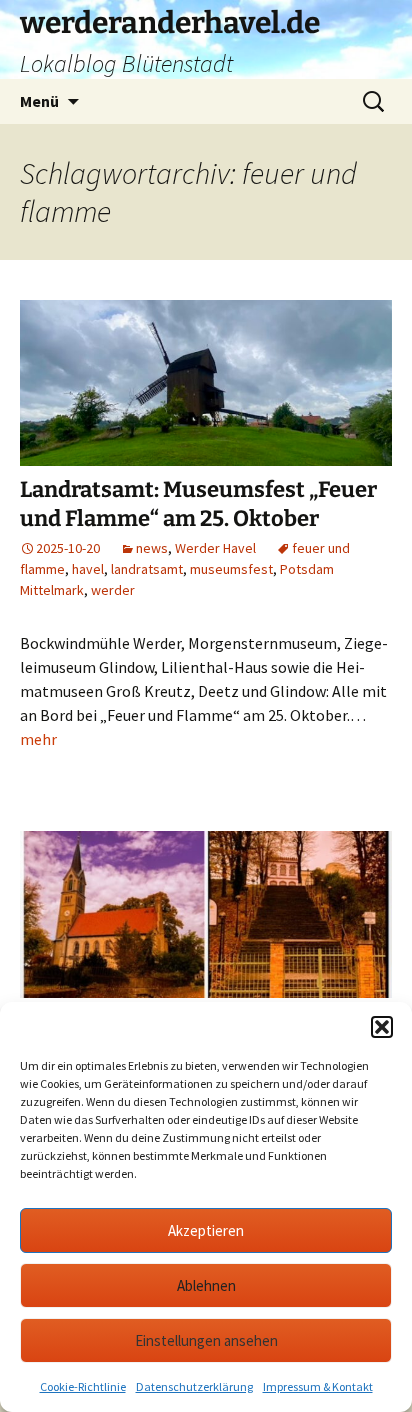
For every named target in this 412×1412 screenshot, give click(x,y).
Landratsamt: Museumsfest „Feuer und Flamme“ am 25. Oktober (198, 504)
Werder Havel (215, 548)
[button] (382, 1027)
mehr (38, 739)
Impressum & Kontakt (318, 1386)
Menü (39, 101)
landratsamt (147, 569)
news (152, 548)
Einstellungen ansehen (206, 1340)
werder (113, 590)
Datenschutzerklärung (194, 1386)
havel (88, 569)
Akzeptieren (206, 1230)
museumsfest (231, 569)
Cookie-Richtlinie (83, 1386)
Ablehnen (206, 1285)
